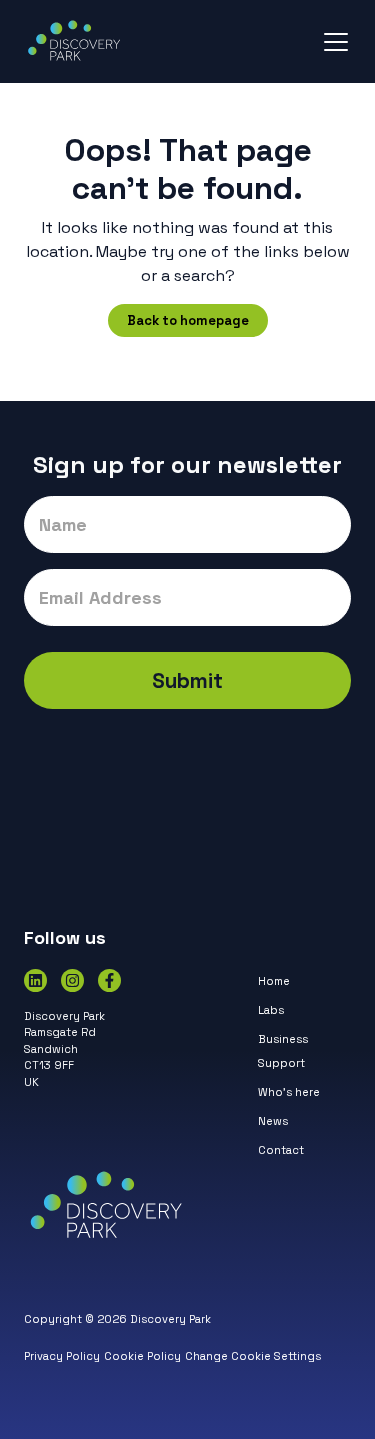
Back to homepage (188, 320)
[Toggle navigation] (336, 42)
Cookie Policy (142, 1356)
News (273, 1121)
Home (274, 981)
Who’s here (289, 1092)
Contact (281, 1150)
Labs (271, 1010)
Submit (187, 680)
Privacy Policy (62, 1356)
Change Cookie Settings (253, 1356)
